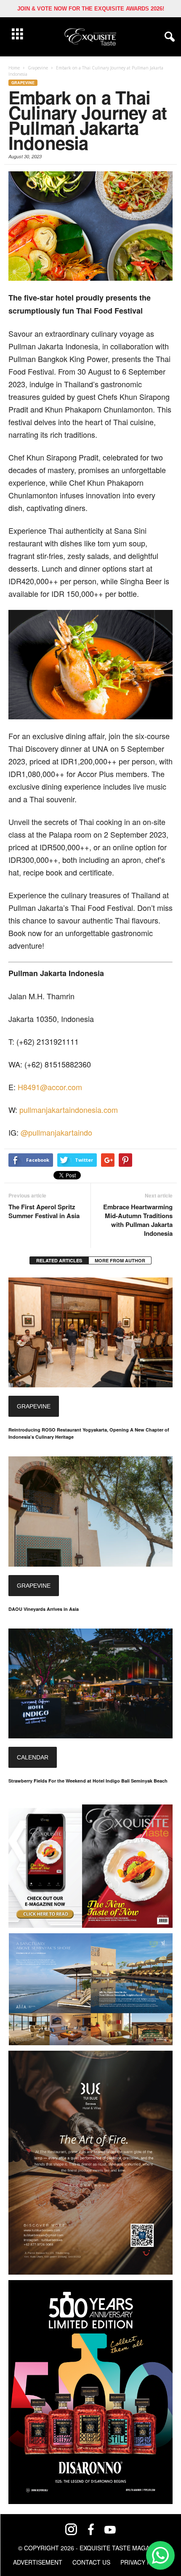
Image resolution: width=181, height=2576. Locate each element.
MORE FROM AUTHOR (120, 1260)
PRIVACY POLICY (144, 2562)
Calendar (33, 1757)
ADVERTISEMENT (38, 2562)
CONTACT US (91, 2562)
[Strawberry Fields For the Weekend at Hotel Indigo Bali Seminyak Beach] (90, 1683)
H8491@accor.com (50, 1087)
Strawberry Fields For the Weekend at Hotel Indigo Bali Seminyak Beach (88, 1781)
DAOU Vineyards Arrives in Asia (44, 1609)
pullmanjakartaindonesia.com (69, 1110)
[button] (168, 37)
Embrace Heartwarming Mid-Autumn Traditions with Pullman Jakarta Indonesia (138, 1220)
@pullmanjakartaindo (56, 1132)
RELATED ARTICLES (59, 1260)
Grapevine (23, 83)
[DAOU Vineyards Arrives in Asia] (90, 1511)
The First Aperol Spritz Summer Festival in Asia (46, 1211)
